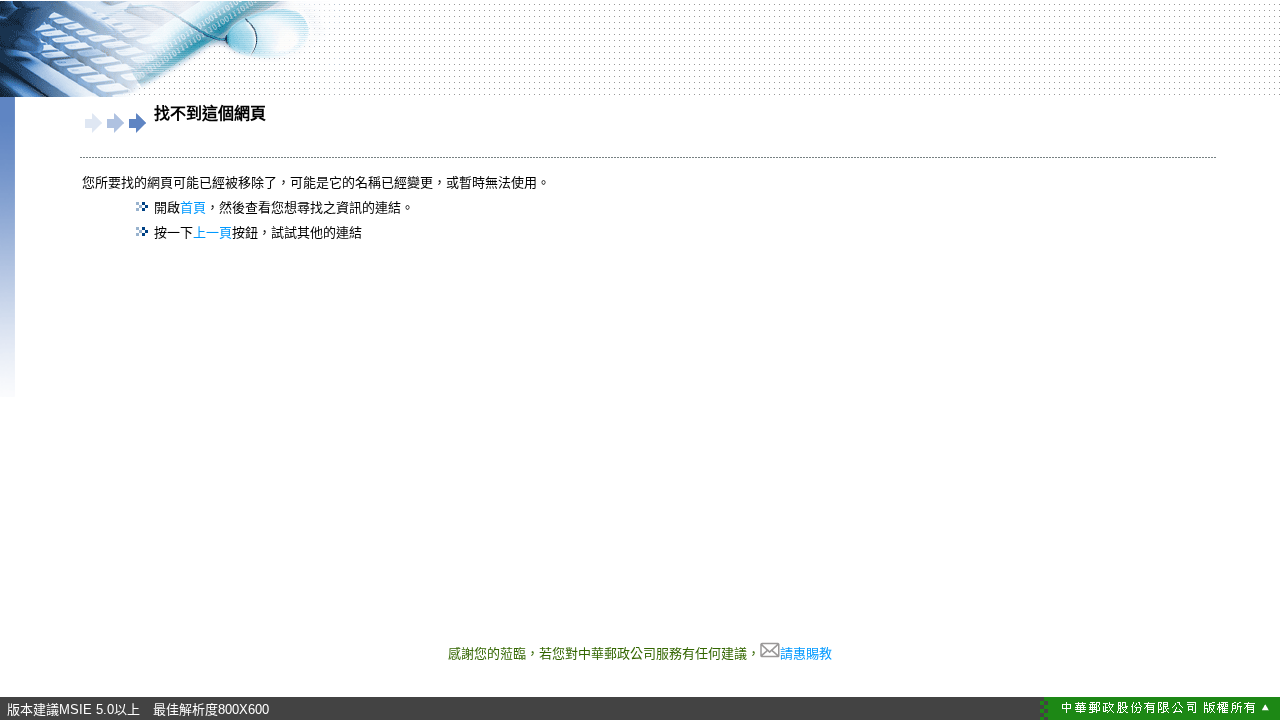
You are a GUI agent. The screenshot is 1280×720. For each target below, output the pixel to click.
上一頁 (212, 232)
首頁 (193, 207)
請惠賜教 (806, 653)
